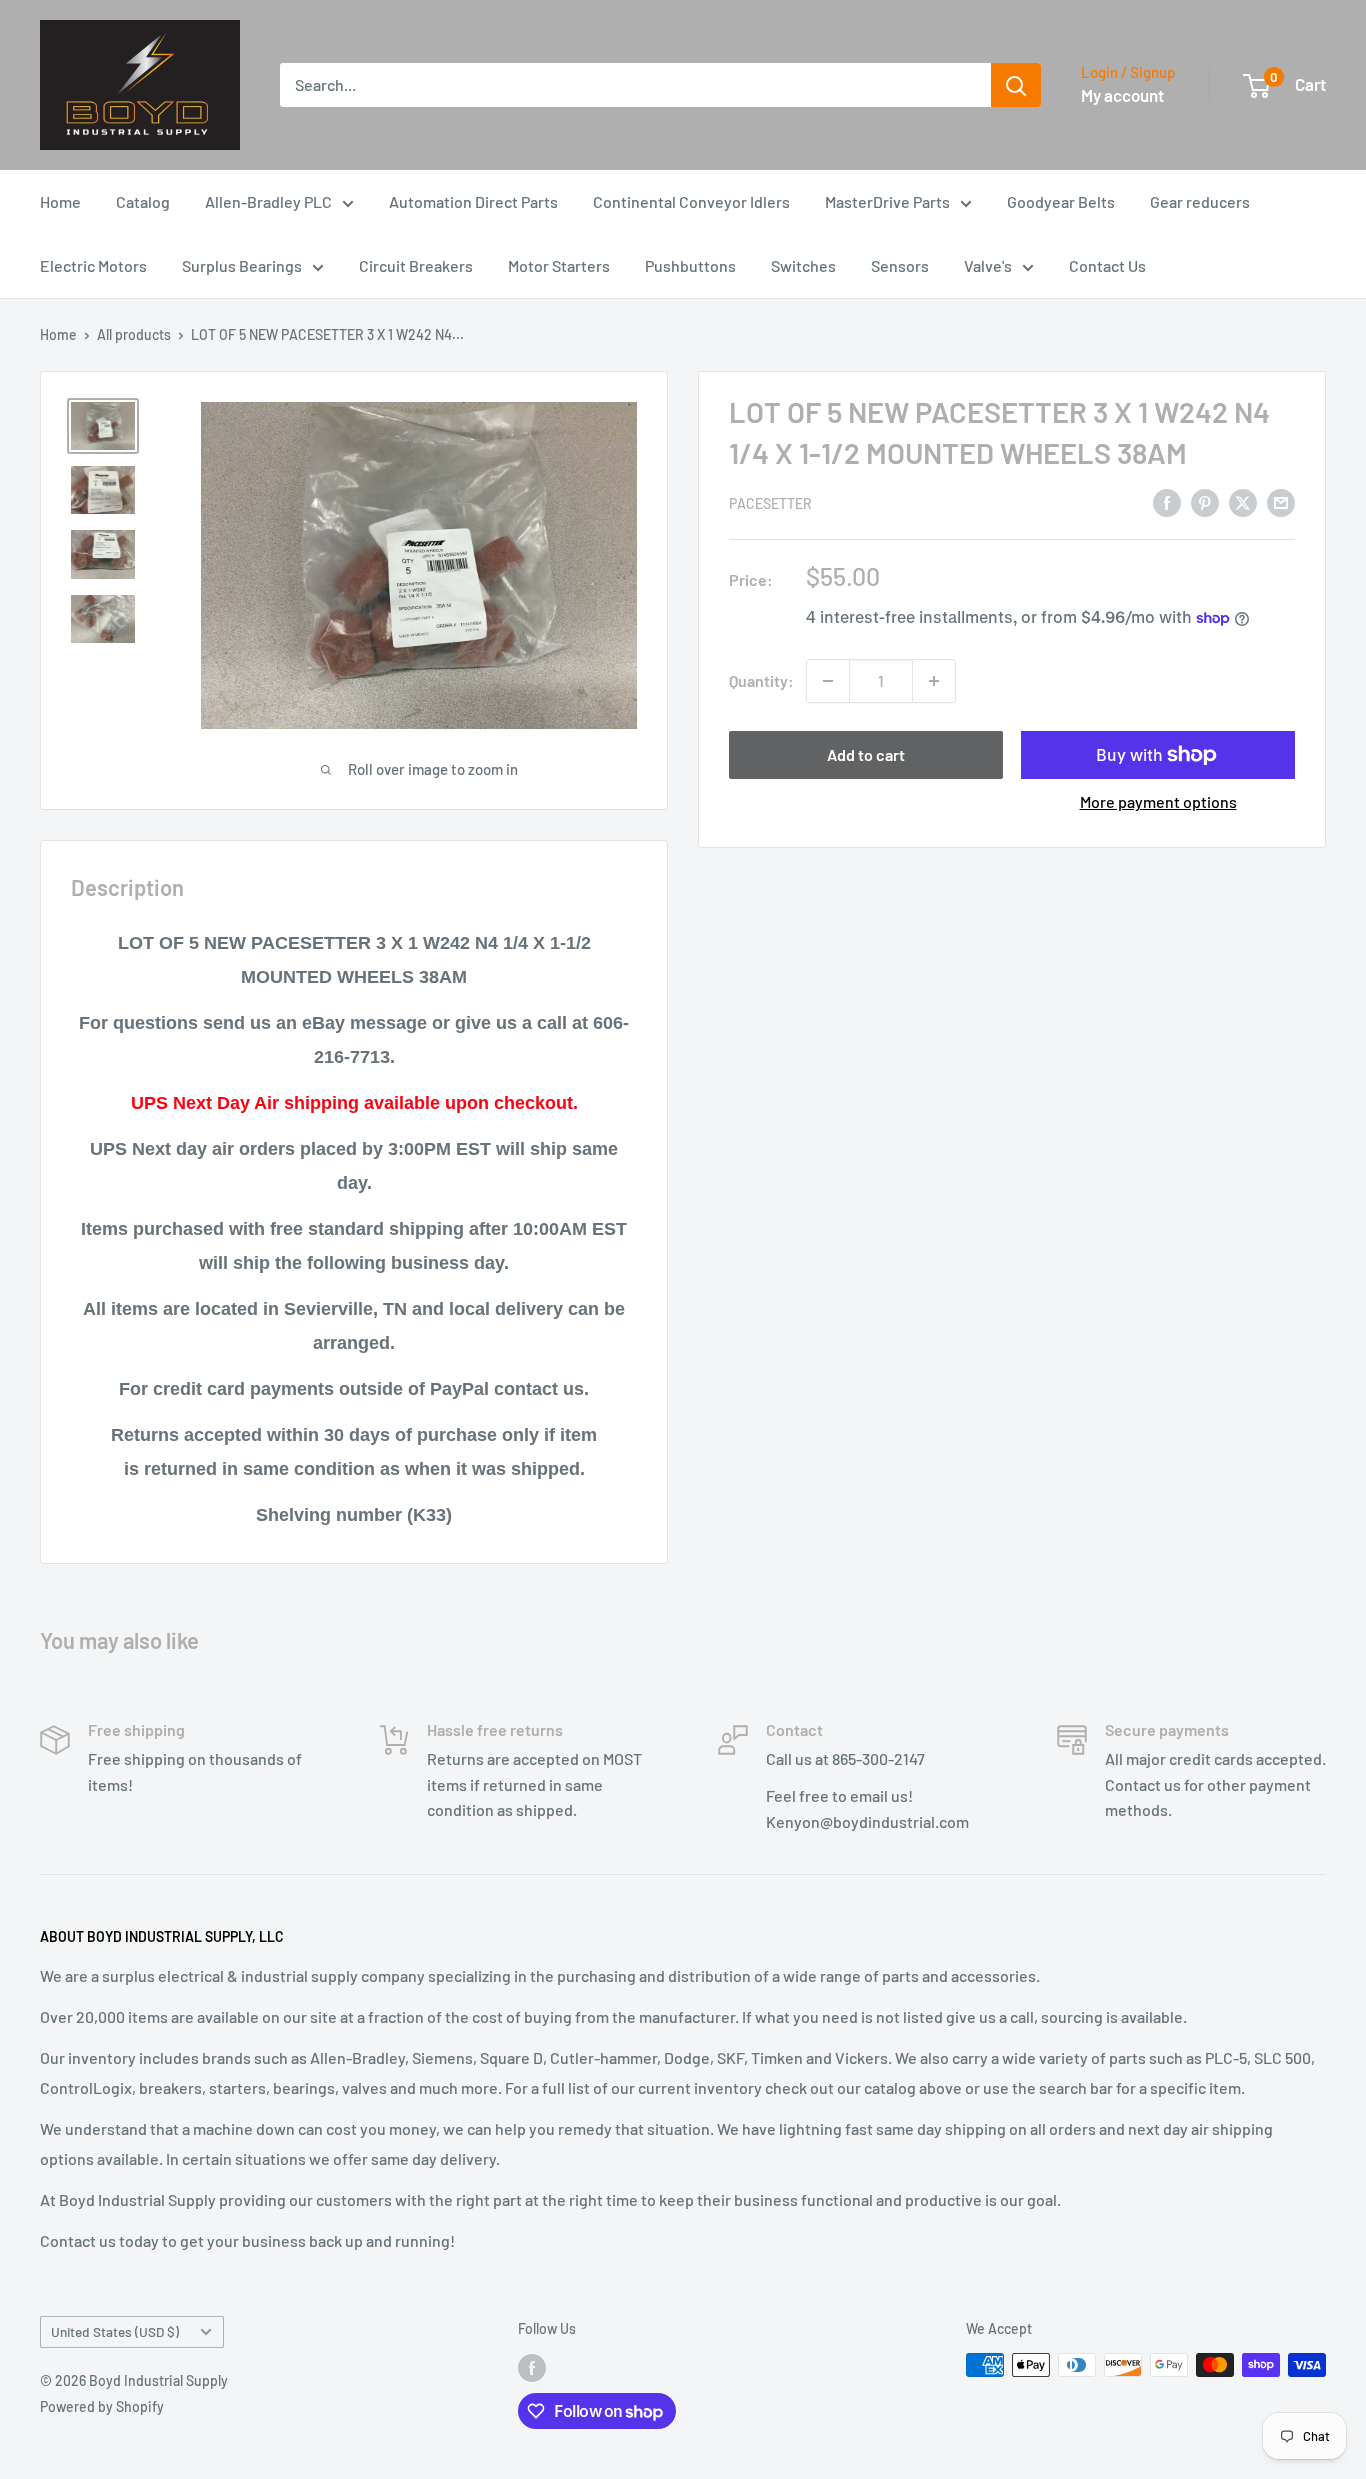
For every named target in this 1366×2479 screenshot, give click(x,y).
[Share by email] (1281, 501)
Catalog (143, 201)
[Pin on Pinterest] (1205, 501)
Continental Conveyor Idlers (691, 201)
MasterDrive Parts (887, 201)
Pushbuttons (690, 265)
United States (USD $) (115, 2331)
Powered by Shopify (102, 2406)
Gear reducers (1200, 201)
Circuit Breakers (416, 265)
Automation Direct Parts (473, 201)
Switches (803, 265)
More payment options (1158, 801)
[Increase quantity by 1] (934, 681)
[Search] (1016, 85)
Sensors (900, 265)
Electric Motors (93, 265)
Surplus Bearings (242, 265)
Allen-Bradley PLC (268, 201)
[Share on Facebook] (1167, 501)
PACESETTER (770, 503)
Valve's (988, 265)
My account (1122, 95)
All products (134, 334)
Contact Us (1107, 265)
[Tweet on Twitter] (1243, 501)
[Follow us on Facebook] (532, 2367)
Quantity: (761, 680)
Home (60, 201)
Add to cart (866, 754)
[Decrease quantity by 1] (828, 681)
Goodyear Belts (1061, 201)
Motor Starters (559, 265)
